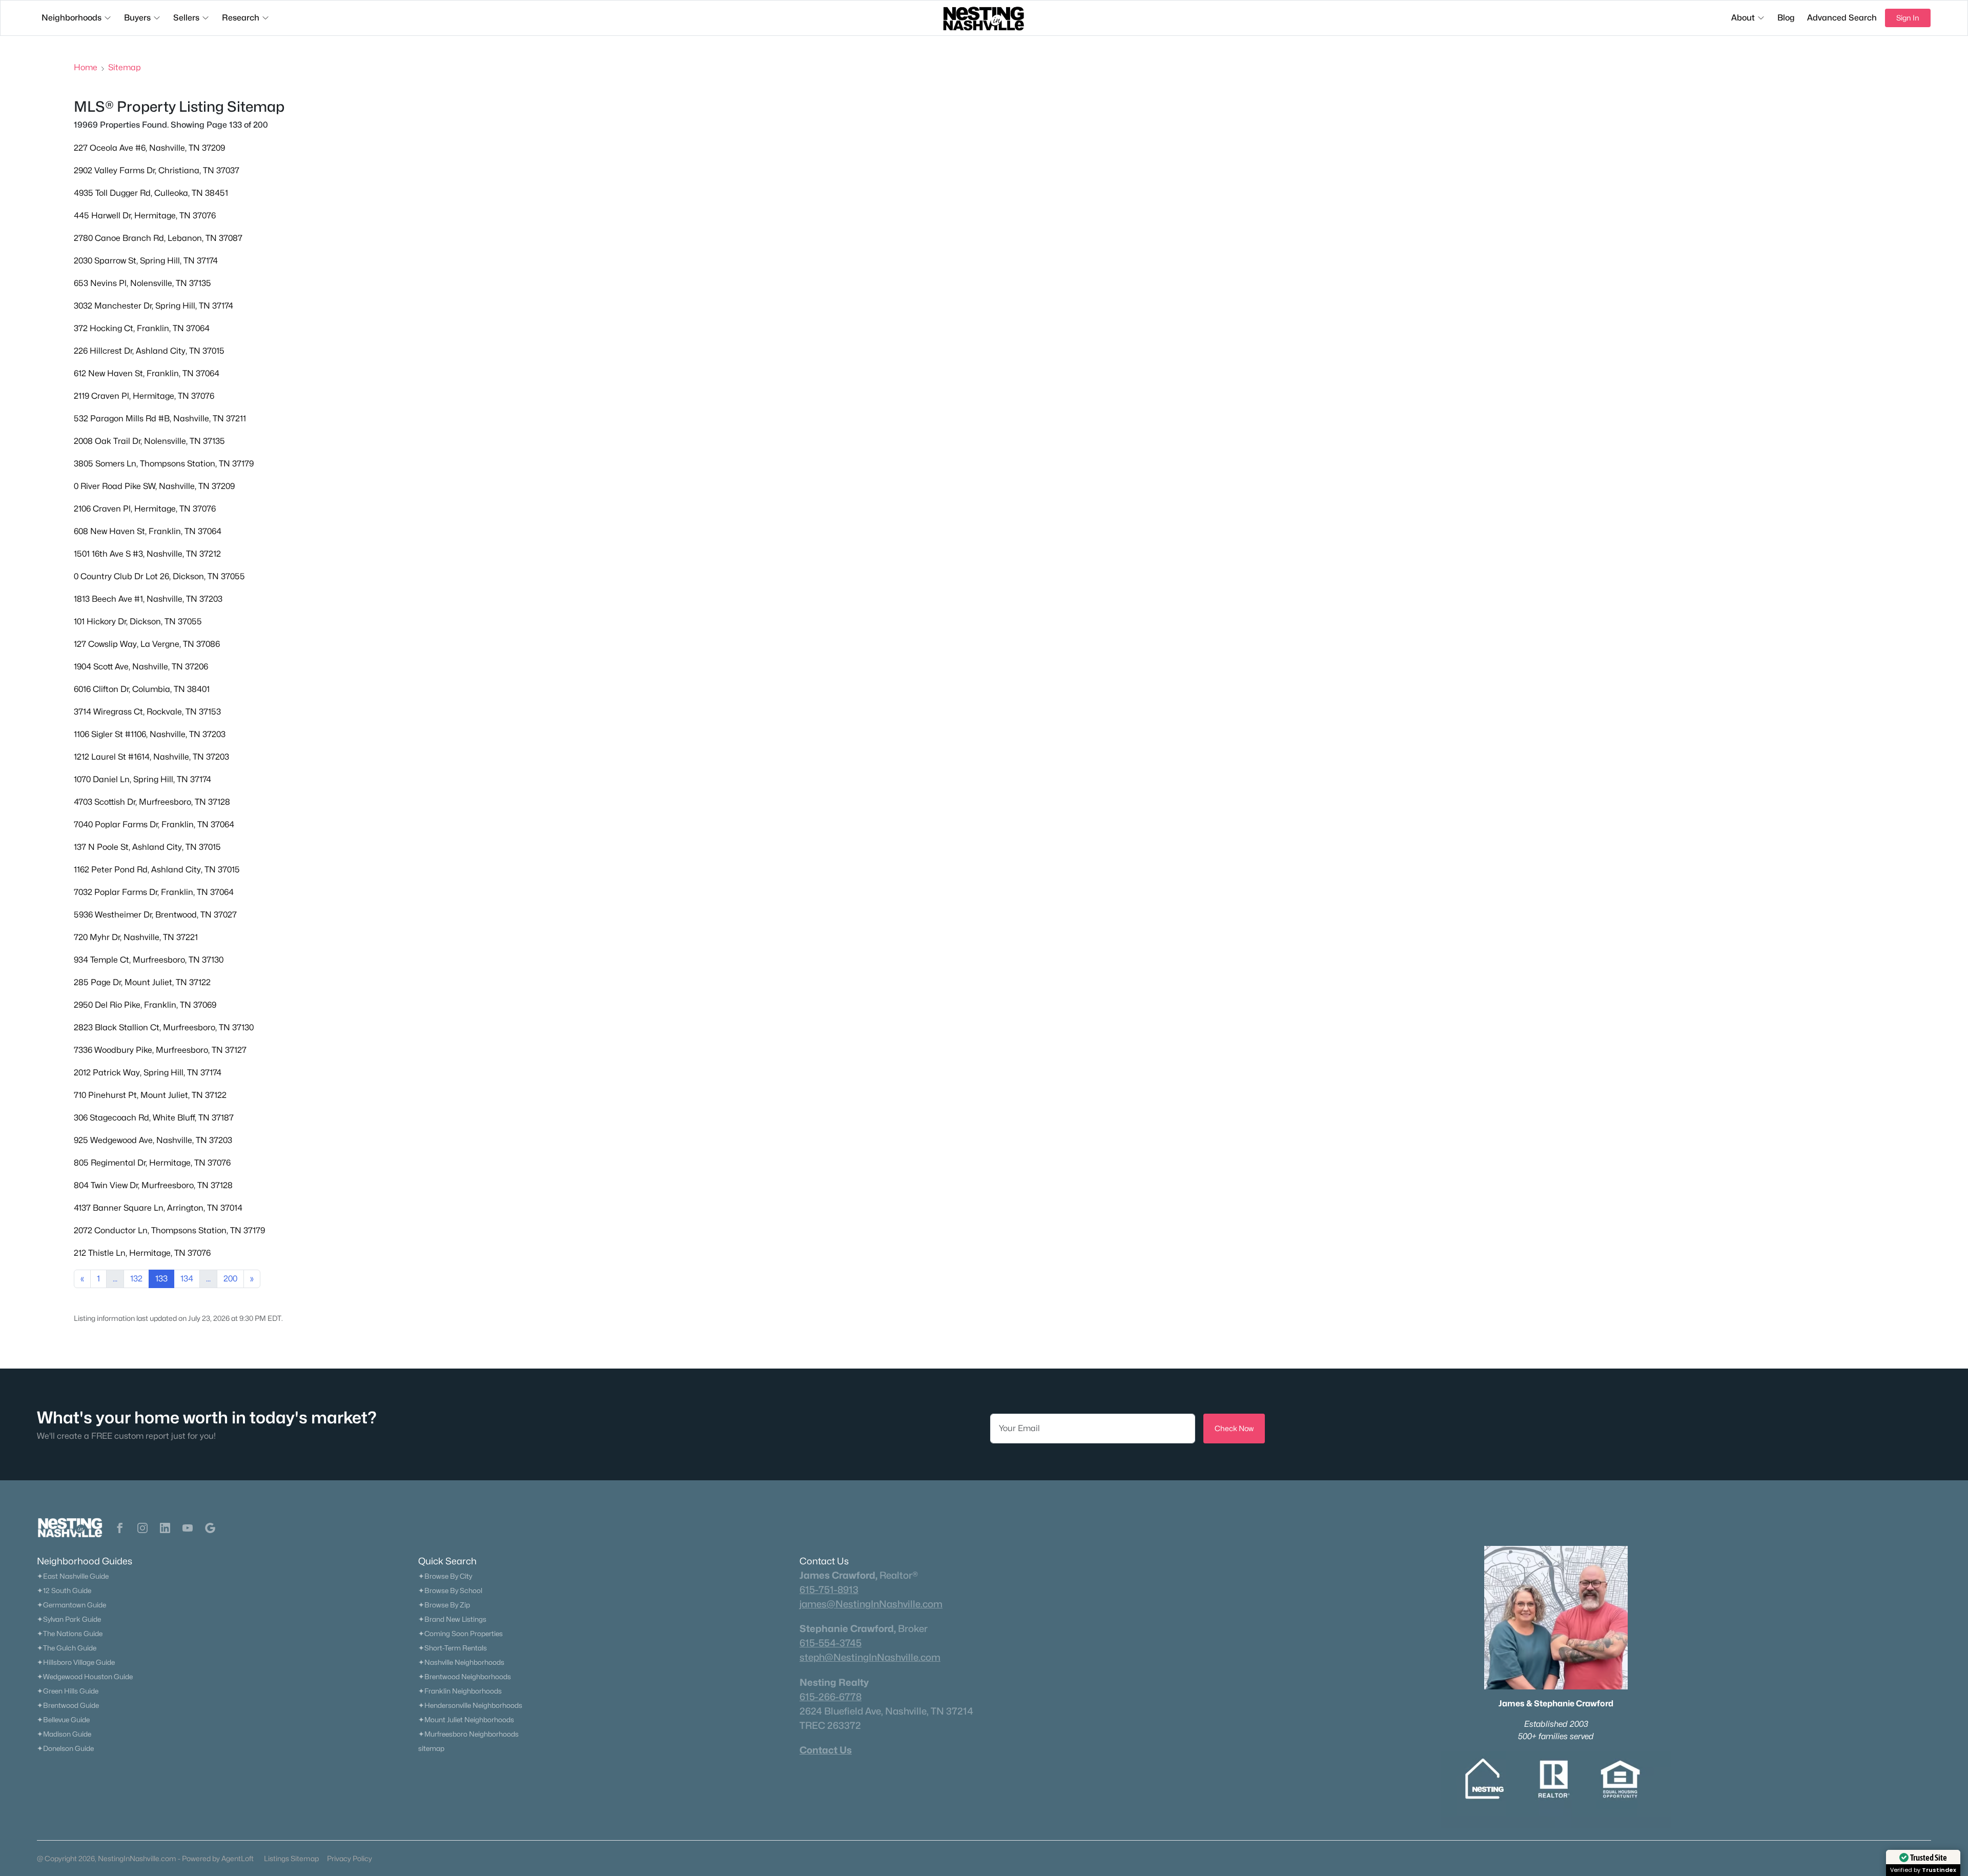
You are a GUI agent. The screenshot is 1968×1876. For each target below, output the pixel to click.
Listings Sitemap (291, 1858)
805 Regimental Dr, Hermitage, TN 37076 (152, 1163)
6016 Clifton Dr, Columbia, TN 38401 (142, 689)
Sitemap (125, 67)
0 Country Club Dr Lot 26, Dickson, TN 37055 (159, 576)
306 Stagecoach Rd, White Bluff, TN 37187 (154, 1118)
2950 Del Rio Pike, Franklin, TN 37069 (145, 1005)
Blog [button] (1786, 18)
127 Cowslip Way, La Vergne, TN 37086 (147, 644)
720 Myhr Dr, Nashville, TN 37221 (136, 937)
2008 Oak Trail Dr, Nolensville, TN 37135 (149, 441)
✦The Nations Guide (70, 1634)
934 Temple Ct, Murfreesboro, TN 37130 (149, 960)
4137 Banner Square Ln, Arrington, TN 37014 (158, 1208)
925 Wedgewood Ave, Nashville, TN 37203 (153, 1140)
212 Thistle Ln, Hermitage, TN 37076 (142, 1253)
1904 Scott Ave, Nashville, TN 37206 (141, 667)
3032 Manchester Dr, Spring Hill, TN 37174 (153, 306)
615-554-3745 (831, 1643)
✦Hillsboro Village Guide (76, 1662)
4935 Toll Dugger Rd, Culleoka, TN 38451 (151, 193)
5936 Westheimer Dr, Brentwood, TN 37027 (155, 915)
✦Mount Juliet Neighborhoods (466, 1720)
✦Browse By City (445, 1576)
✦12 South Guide (64, 1590)
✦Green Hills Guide (68, 1691)
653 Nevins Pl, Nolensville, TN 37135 (142, 283)
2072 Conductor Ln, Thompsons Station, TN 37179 (169, 1230)
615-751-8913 (829, 1589)
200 (230, 1279)
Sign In (1908, 18)
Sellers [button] (186, 18)
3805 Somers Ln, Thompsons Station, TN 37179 (164, 464)
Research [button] (241, 18)
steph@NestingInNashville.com (870, 1657)
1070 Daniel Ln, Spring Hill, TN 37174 (142, 779)
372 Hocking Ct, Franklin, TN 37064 (142, 328)
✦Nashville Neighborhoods (461, 1662)
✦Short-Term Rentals (453, 1648)
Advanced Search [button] (1842, 18)
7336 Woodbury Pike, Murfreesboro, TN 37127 (160, 1050)
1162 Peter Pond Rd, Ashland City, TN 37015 (157, 870)
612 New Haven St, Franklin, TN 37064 (147, 373)
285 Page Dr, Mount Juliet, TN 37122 (142, 982)
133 (161, 1279)
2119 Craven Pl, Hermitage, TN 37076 (144, 396)
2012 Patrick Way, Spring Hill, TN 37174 (148, 1073)
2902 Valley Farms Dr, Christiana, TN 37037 (157, 170)
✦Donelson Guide (65, 1748)
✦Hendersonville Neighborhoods (470, 1705)
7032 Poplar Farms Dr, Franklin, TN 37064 (154, 892)
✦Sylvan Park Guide (69, 1619)
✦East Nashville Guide (73, 1576)
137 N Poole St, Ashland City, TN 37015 (147, 847)
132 (136, 1279)
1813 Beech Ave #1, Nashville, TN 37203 (148, 599)
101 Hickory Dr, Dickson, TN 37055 (138, 621)
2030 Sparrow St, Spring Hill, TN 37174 (146, 261)
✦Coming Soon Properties (460, 1634)
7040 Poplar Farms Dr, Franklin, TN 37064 (154, 824)
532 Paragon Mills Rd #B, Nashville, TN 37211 (160, 419)
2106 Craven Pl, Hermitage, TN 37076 (145, 509)
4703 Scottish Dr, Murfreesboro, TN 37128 (152, 802)
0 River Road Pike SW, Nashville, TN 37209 (154, 486)
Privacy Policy (350, 1858)
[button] (120, 1528)
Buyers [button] (137, 18)
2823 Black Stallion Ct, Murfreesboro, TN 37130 (164, 1027)
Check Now (1234, 1428)
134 (187, 1279)
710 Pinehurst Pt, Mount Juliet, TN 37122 (150, 1095)
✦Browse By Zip (444, 1605)
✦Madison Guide (64, 1734)
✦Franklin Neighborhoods (460, 1691)
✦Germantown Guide (71, 1605)
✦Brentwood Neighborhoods (465, 1677)
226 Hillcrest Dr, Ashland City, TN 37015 (149, 351)
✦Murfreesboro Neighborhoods (468, 1734)
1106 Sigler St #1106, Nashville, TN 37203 (150, 734)
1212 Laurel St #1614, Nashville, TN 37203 (151, 757)
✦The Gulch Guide (67, 1648)
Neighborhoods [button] (71, 18)
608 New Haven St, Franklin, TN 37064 (148, 531)
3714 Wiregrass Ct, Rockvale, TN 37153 (147, 712)
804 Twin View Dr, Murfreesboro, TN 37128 (153, 1185)
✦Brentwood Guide (68, 1705)
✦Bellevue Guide (63, 1720)
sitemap (431, 1748)
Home (86, 67)
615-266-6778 (831, 1697)
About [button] (1743, 18)
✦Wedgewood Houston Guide (85, 1677)
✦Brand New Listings (452, 1619)
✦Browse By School (450, 1590)
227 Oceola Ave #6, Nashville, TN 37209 (149, 148)
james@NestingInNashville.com (871, 1604)
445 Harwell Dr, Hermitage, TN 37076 (145, 216)
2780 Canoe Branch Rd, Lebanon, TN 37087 (158, 238)
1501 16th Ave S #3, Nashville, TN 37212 (147, 554)
